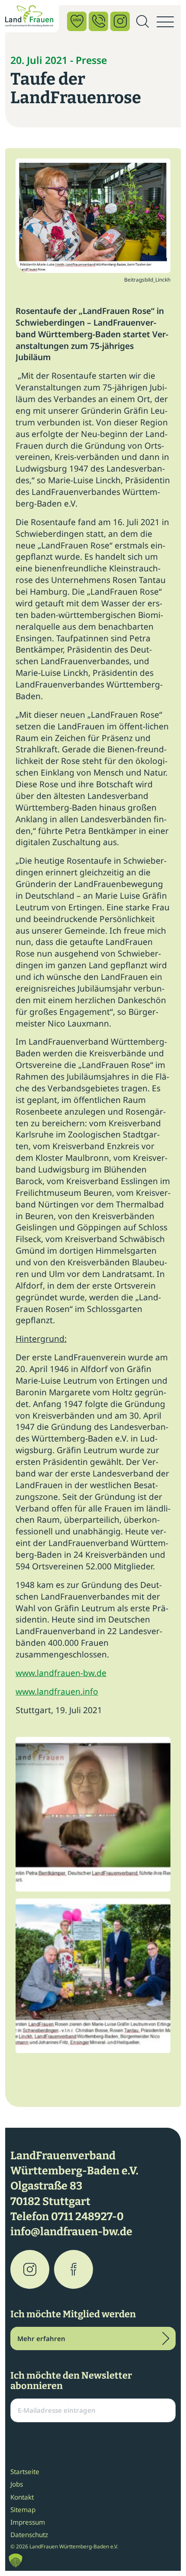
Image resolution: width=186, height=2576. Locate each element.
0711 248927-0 (87, 2217)
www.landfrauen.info (57, 1691)
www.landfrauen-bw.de (61, 1673)
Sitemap (23, 2509)
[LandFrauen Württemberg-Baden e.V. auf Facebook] (74, 2269)
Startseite (25, 2471)
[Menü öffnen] (165, 22)
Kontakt (22, 2497)
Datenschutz (29, 2535)
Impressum (28, 2522)
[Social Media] (120, 21)
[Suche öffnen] (142, 22)
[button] (16, 2560)
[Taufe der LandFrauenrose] (93, 215)
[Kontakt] (98, 21)
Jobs (17, 2484)
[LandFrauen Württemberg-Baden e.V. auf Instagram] (30, 2269)
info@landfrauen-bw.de (71, 2232)
